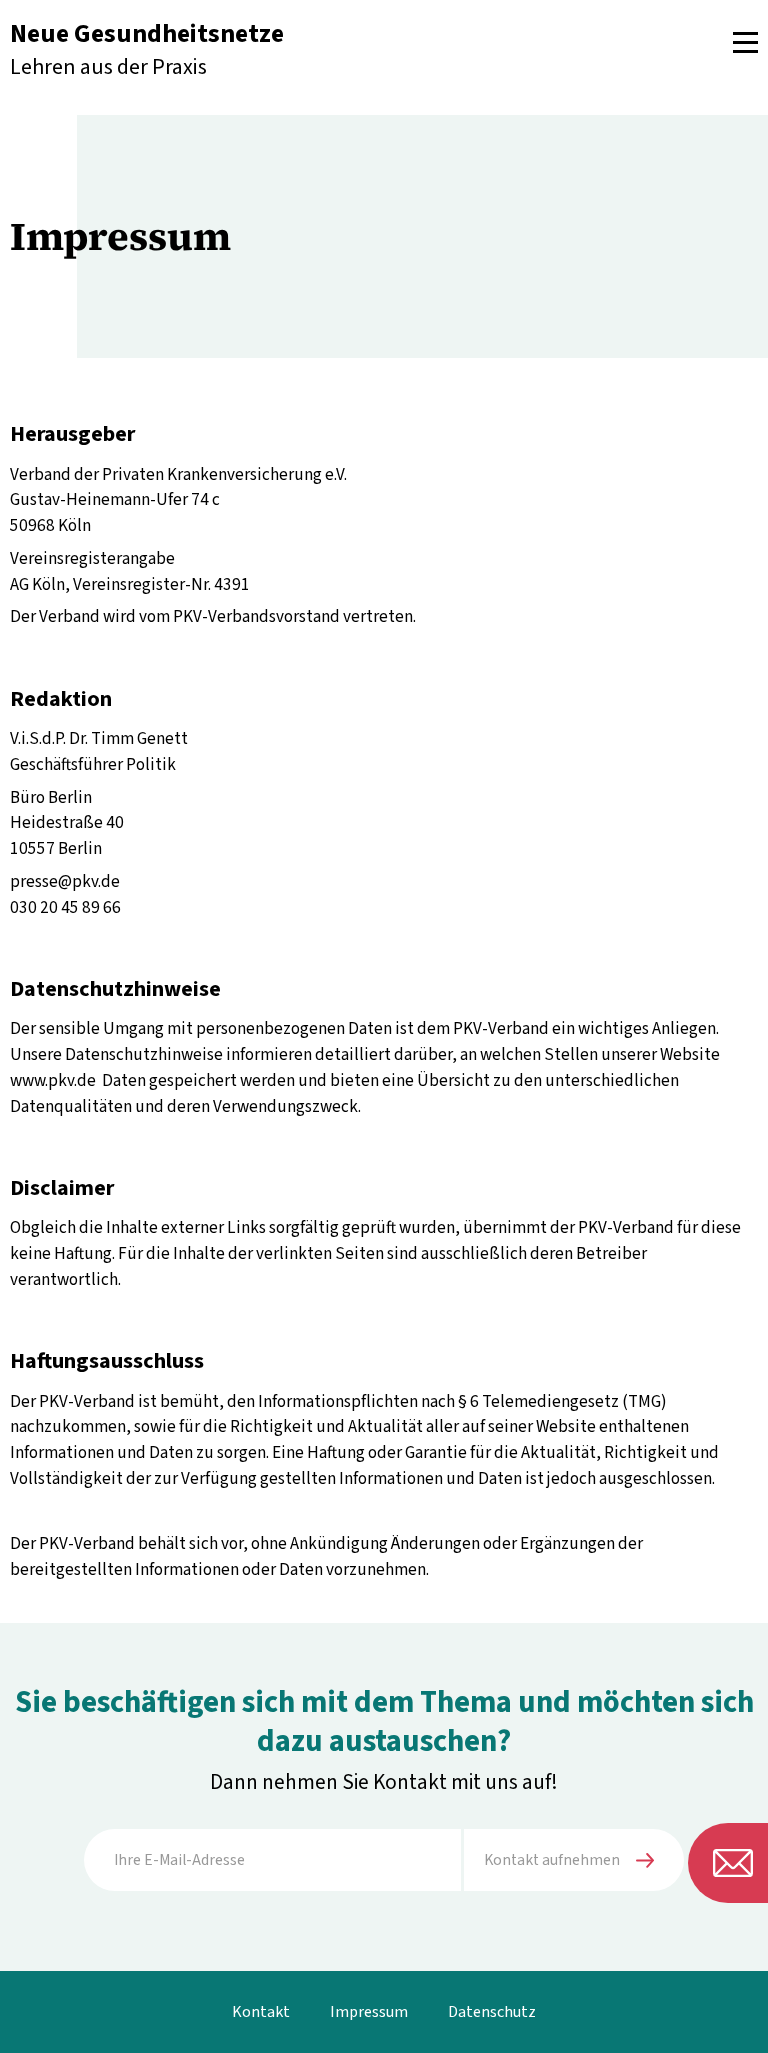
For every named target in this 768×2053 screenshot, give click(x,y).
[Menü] (745, 42)
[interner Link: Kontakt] (728, 1863)
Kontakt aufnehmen (552, 1860)
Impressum (369, 2012)
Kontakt (261, 2012)
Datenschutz (492, 2012)
